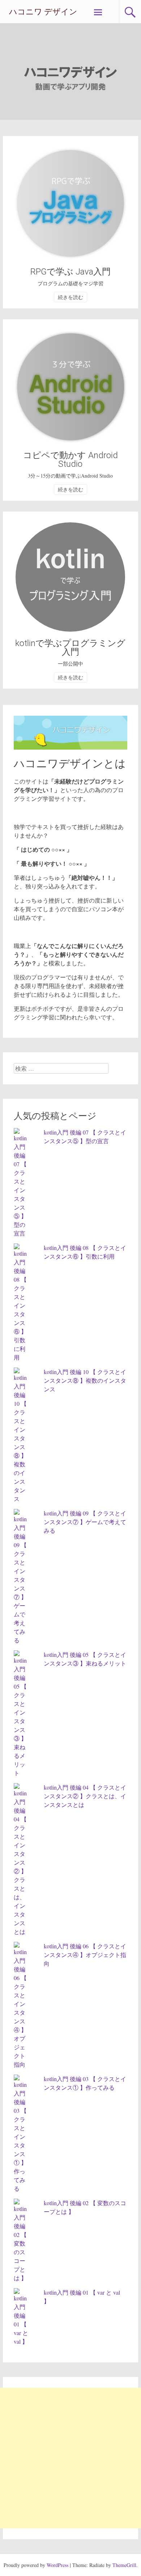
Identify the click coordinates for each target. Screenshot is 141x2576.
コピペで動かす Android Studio (70, 460)
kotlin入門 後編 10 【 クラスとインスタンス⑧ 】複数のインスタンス (85, 1380)
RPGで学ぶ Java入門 (70, 272)
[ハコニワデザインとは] (70, 747)
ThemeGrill (124, 2565)
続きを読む (70, 297)
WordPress (57, 2565)
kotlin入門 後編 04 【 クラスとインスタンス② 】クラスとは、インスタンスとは (85, 1796)
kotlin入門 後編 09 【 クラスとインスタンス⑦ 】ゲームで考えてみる (85, 1522)
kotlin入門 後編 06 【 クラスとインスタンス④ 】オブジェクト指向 (85, 1955)
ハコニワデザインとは (70, 763)
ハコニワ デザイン (43, 12)
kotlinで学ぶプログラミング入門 (70, 648)
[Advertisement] (70, 2458)
